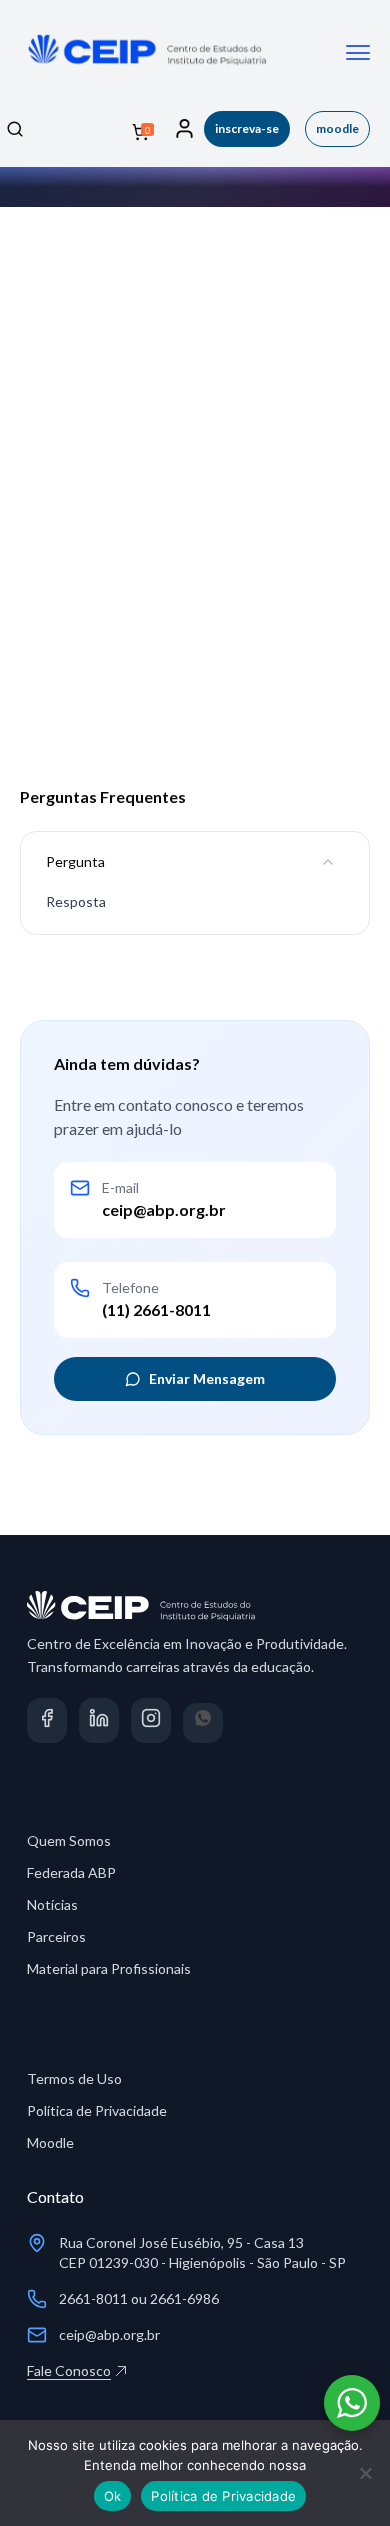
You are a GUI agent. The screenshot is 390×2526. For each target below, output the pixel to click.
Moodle (50, 2142)
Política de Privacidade (97, 2110)
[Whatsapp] (203, 1723)
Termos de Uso (74, 2078)
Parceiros (56, 1936)
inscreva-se (247, 128)
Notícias (52, 1904)
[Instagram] (151, 1723)
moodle (337, 128)
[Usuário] (185, 129)
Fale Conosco (69, 2370)
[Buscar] (15, 129)
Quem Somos (69, 1840)
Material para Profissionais (109, 1968)
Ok (113, 2496)
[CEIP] (145, 73)
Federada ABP (71, 1872)
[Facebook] (47, 1723)
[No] (365, 2473)
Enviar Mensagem (207, 1378)
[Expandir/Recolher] (328, 862)
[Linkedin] (99, 1723)
